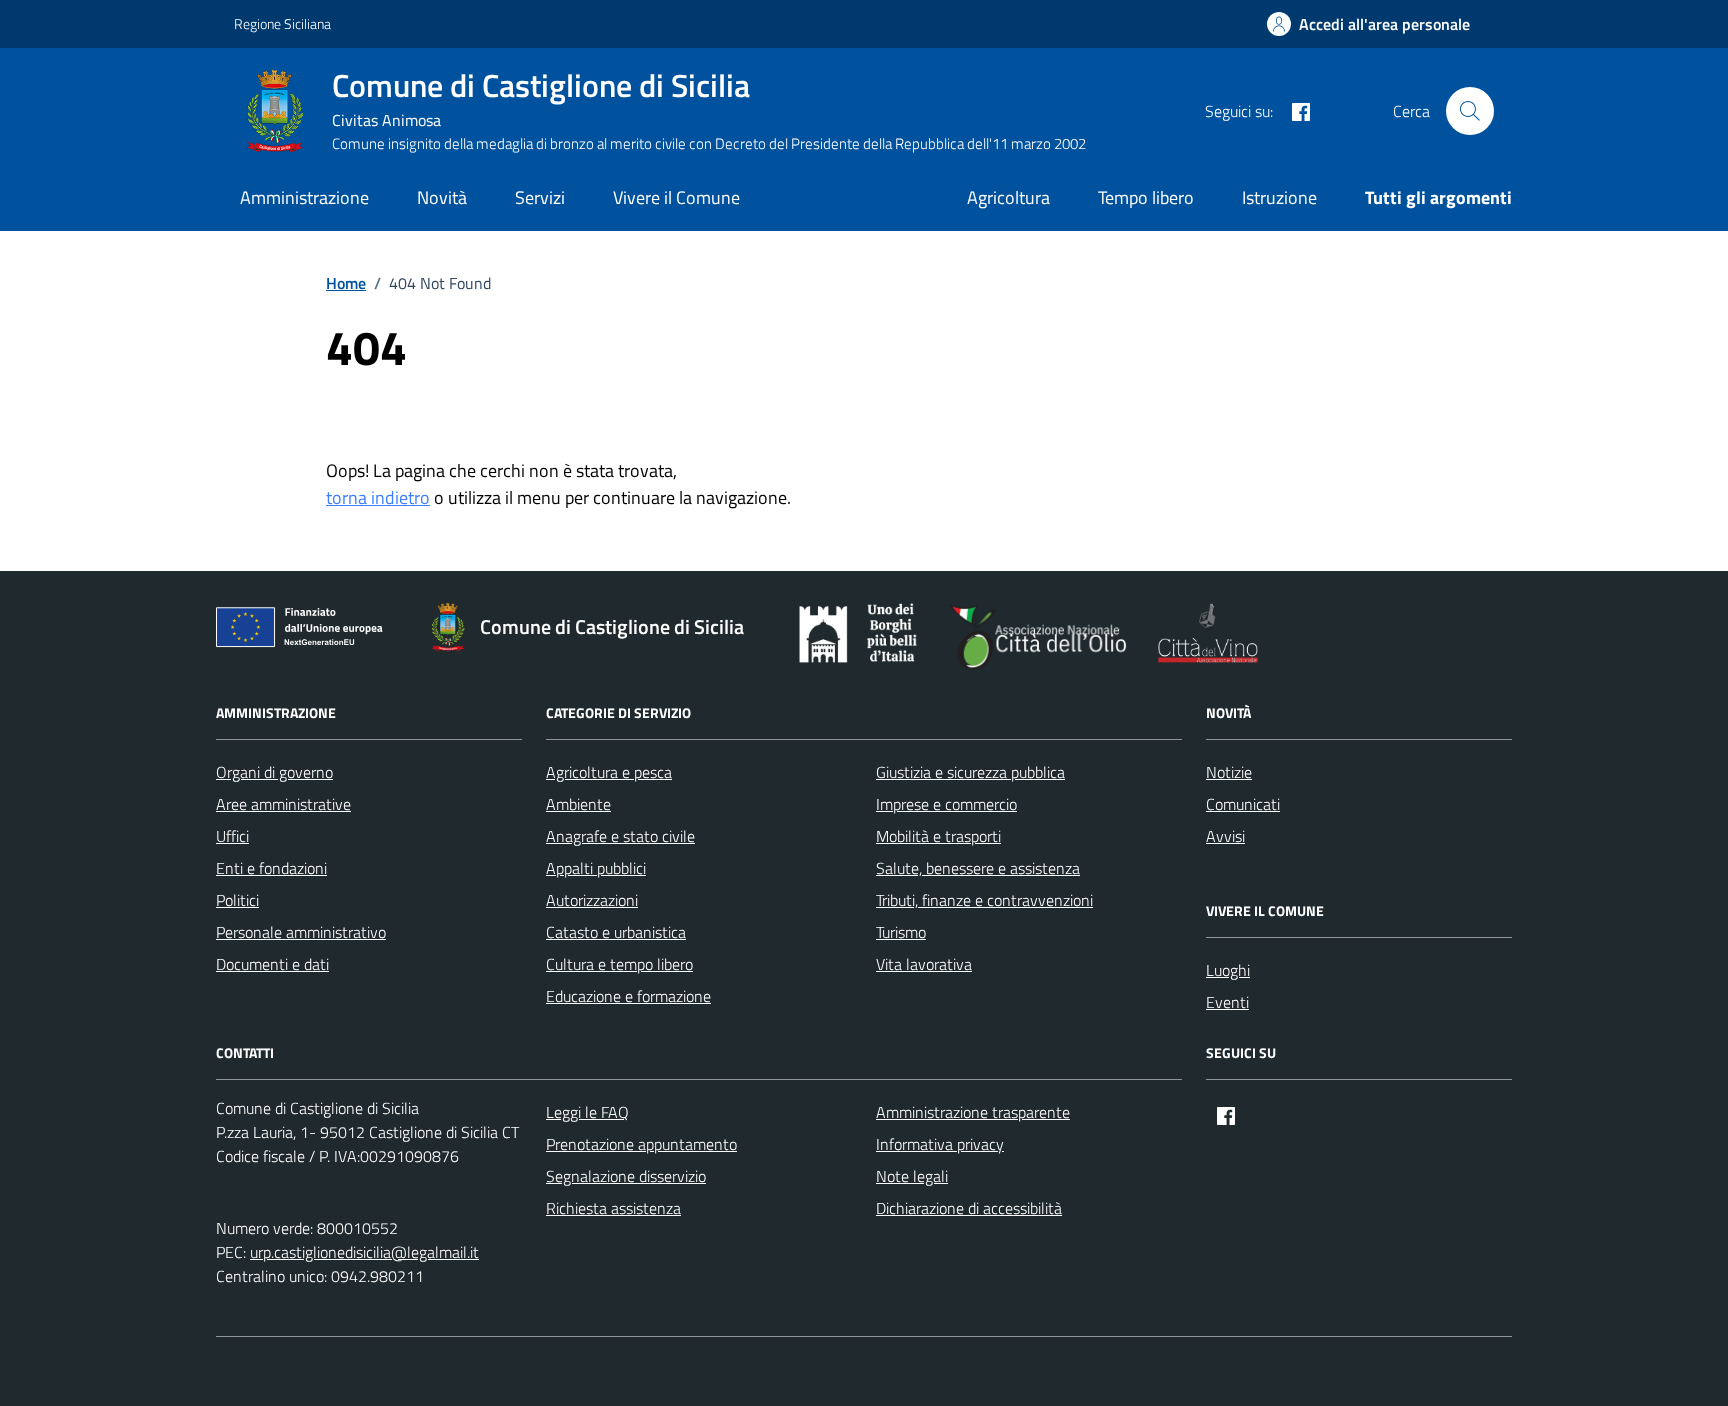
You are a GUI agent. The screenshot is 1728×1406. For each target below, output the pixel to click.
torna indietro (378, 497)
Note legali (912, 1176)
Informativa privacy (940, 1144)
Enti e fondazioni (271, 868)
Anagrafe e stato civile (620, 836)
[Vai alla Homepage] (283, 111)
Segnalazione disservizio (626, 1176)
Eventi (1227, 1002)
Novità (442, 197)
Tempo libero (1146, 197)
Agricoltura (1008, 197)
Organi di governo (274, 772)
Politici (237, 900)
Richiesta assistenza (613, 1208)
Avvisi (1225, 836)
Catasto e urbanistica (616, 932)
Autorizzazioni (592, 900)
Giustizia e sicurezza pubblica (970, 772)
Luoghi (1228, 970)
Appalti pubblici (596, 868)
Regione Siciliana (282, 23)
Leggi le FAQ (587, 1112)
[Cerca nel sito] (1470, 111)
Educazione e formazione (628, 996)
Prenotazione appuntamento (641, 1144)
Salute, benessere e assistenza (978, 868)
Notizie (1229, 772)
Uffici (232, 836)
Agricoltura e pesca (609, 772)
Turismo (901, 932)
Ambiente (578, 804)
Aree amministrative (283, 804)
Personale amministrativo (301, 932)
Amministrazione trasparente (973, 1112)
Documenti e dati (272, 964)
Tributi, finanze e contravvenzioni (984, 900)
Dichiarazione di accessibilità (969, 1208)
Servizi (540, 197)
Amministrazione (304, 197)
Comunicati (1243, 804)
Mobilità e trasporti (938, 836)
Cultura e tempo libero (619, 964)
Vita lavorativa (924, 964)
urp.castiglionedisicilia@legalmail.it (364, 1252)
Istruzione (1279, 197)
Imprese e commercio (946, 804)
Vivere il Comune (676, 197)
